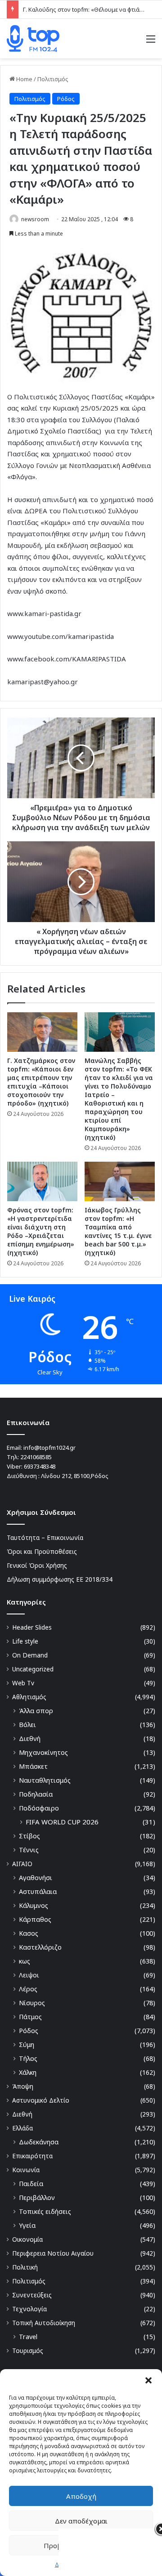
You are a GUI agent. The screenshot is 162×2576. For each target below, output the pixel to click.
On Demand (30, 1655)
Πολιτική (25, 2267)
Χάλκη (28, 2072)
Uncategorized (33, 1669)
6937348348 (40, 1466)
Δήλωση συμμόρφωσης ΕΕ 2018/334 (60, 1579)
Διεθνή (30, 1738)
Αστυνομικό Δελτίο (41, 2100)
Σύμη (27, 2045)
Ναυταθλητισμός (45, 1780)
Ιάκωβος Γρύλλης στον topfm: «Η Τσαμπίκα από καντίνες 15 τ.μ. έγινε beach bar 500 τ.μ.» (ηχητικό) (118, 1231)
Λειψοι (29, 1975)
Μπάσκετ (33, 1766)
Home (24, 79)
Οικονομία (27, 2239)
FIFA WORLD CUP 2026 (62, 1822)
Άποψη (23, 2086)
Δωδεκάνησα (39, 2142)
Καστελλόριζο (40, 1947)
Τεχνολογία (29, 2309)
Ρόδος (66, 99)
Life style (25, 1641)
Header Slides (32, 1627)
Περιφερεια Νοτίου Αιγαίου (53, 2253)
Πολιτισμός (53, 79)
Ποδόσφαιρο (39, 1808)
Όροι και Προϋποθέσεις (42, 1551)
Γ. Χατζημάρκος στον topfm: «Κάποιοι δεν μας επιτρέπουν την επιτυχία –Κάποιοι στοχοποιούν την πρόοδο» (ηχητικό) (41, 1082)
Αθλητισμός (29, 1697)
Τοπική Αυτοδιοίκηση (44, 2323)
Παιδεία (31, 2184)
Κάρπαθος (35, 1919)
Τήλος (28, 2058)
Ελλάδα (22, 2128)
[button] (148, 2380)
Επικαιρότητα (32, 2156)
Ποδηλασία (36, 1794)
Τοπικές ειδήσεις (45, 2211)
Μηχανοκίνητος (43, 1752)
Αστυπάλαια (38, 1892)
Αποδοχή (81, 2496)
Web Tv (23, 1683)
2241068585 (36, 1457)
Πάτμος (30, 2017)
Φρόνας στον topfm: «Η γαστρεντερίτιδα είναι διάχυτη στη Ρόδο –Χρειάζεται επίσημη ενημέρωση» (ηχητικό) (41, 1231)
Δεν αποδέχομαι (81, 2521)
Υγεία (27, 2225)
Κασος (29, 1933)
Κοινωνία (26, 2170)
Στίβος (29, 1836)
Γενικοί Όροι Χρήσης (37, 1565)
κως (25, 1961)
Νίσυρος (32, 2003)
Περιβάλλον (37, 2198)
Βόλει (27, 1725)
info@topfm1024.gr (49, 1448)
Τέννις (29, 1850)
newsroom (35, 219)
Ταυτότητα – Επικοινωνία (45, 1537)
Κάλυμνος (34, 1905)
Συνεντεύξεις (32, 2295)
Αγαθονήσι (36, 1878)
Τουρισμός (28, 2351)
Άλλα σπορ (36, 1711)
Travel (28, 2337)
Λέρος (28, 1989)
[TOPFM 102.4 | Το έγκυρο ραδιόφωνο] (33, 39)
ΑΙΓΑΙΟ (22, 1864)
